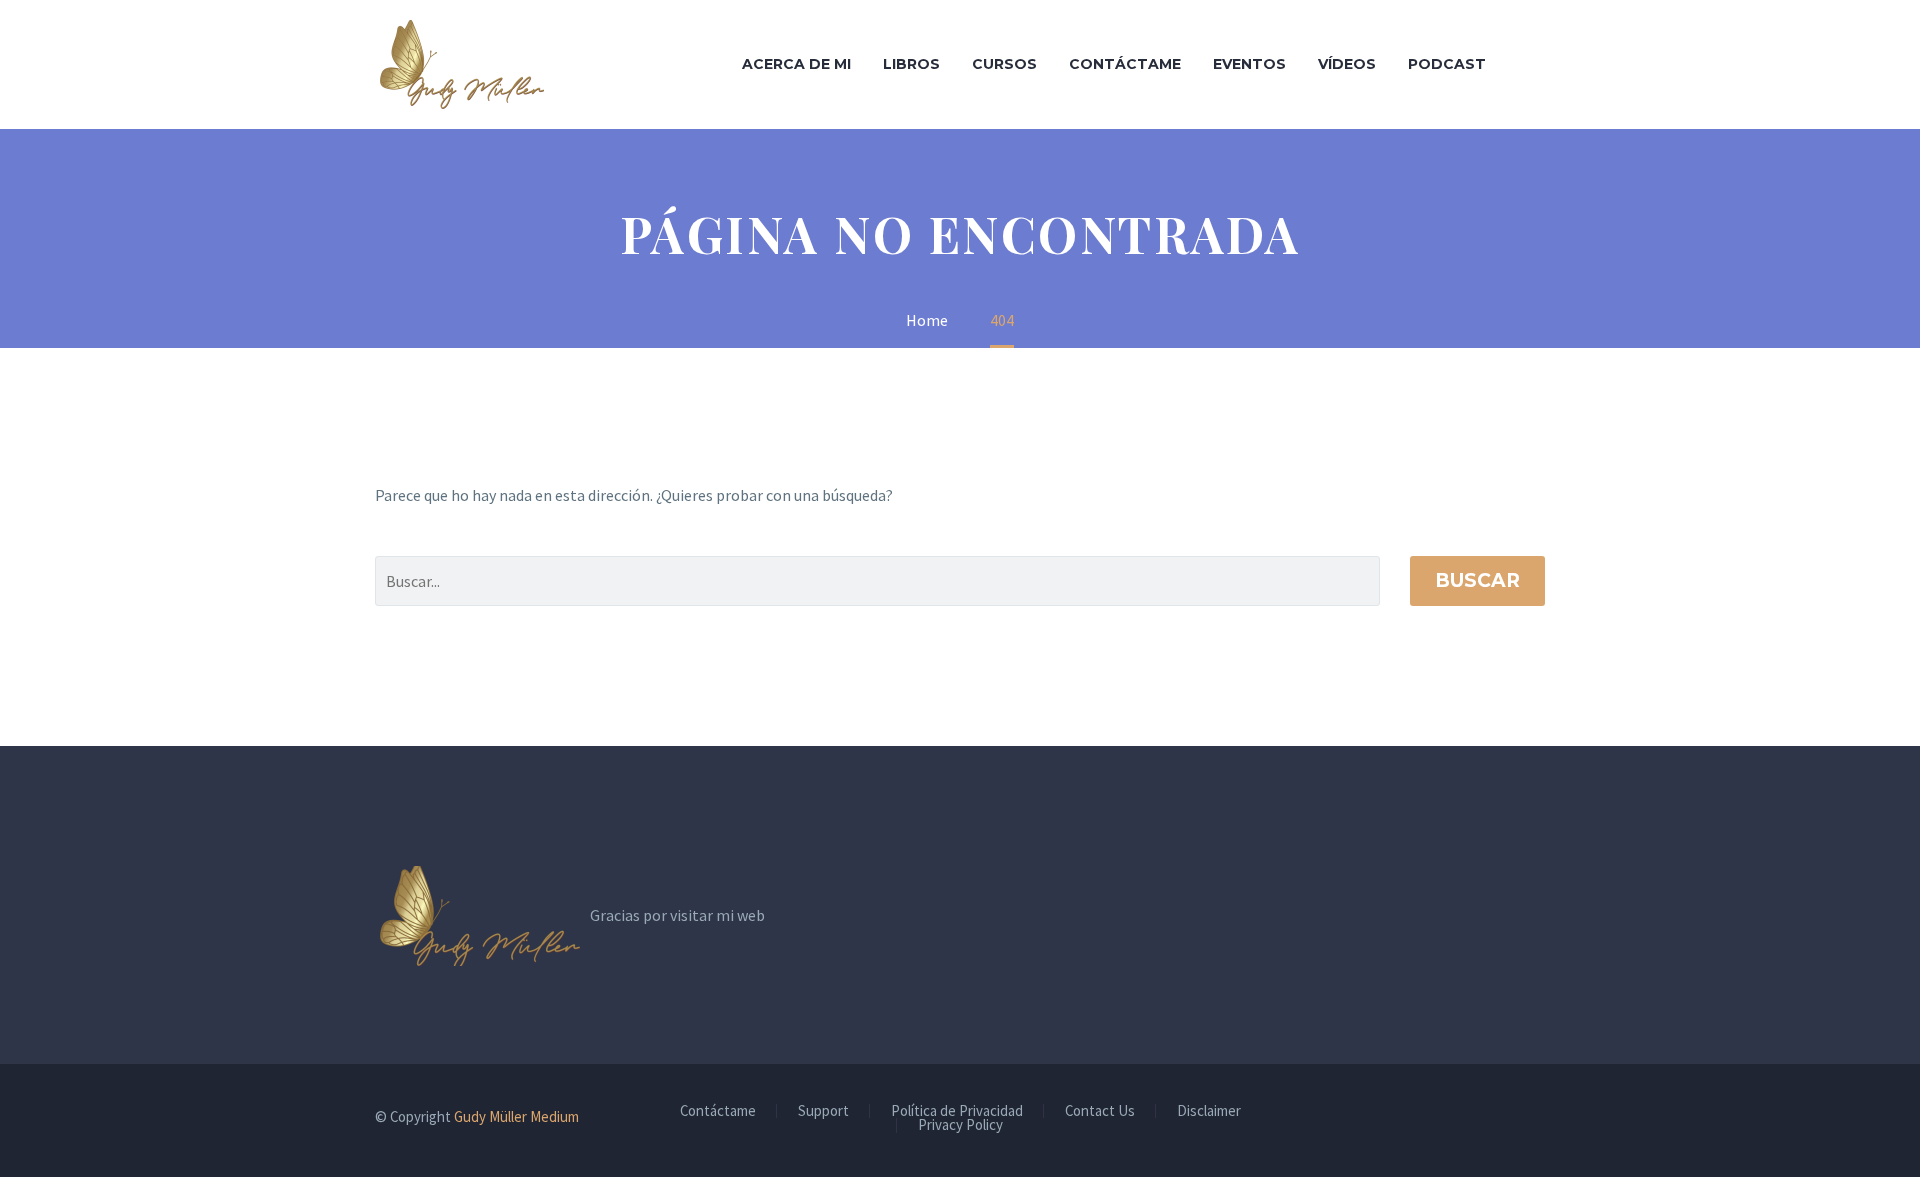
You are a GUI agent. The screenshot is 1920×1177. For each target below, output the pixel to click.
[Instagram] (1513, 1118)
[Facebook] (1487, 1118)
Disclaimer (1209, 1111)
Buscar (1477, 580)
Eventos (1249, 64)
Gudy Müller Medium (516, 1116)
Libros (911, 64)
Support (823, 1111)
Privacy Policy (960, 1125)
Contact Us (1100, 1111)
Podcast (1447, 64)
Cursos (1004, 64)
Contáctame (1125, 64)
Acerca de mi (796, 64)
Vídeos (1347, 64)
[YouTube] (1539, 1118)
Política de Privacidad (957, 1111)
